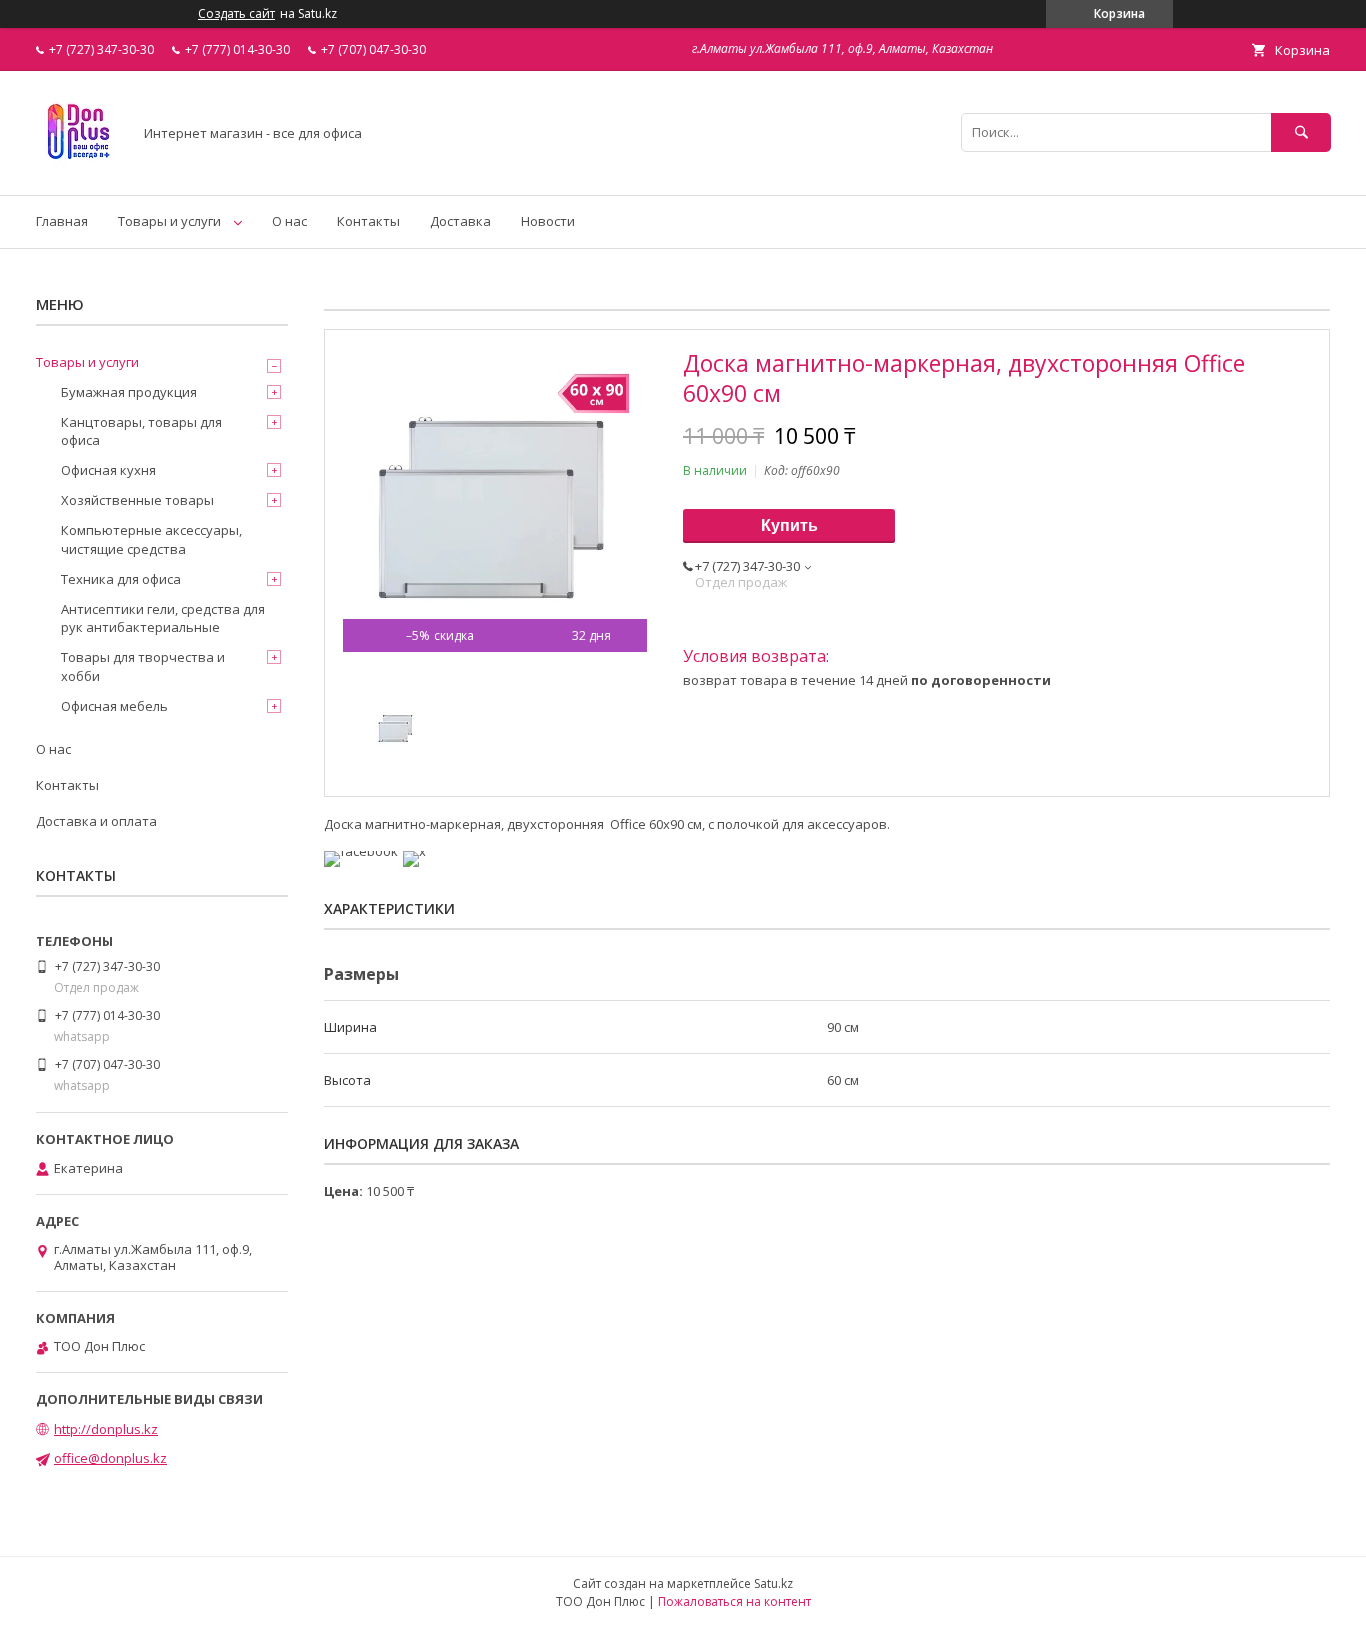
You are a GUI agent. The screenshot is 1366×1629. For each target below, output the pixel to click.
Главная (62, 221)
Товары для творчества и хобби (143, 666)
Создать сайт (236, 14)
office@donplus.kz (110, 1458)
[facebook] (361, 851)
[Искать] (1301, 132)
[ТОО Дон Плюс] (78, 169)
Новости (548, 221)
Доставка (460, 221)
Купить (789, 525)
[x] (414, 851)
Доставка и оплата (96, 821)
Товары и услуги (169, 221)
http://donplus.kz (106, 1429)
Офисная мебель (114, 706)
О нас (289, 221)
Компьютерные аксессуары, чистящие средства (151, 539)
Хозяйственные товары (137, 500)
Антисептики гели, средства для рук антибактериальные (163, 618)
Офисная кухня (108, 470)
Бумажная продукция (129, 392)
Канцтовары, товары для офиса (141, 431)
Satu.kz (773, 1583)
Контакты (368, 221)
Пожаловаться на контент (734, 1601)
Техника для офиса (121, 579)
